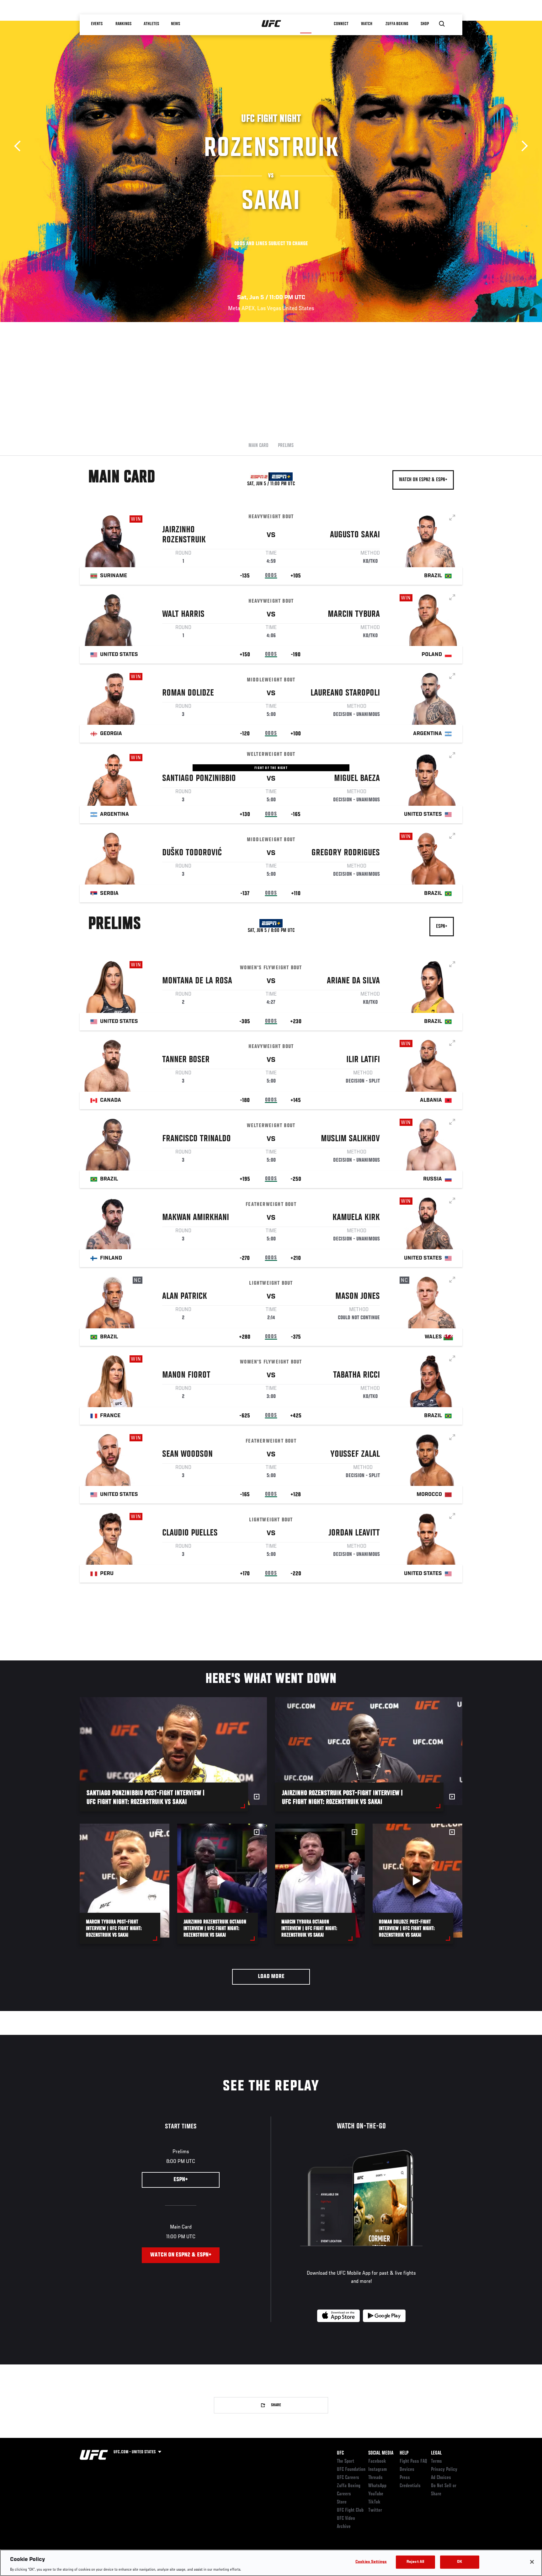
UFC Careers (348, 2478)
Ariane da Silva (353, 981)
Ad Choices (441, 2478)
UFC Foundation (351, 2470)
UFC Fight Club (350, 2510)
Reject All (415, 2562)
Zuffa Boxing (397, 24)
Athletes (151, 24)
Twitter (375, 2510)
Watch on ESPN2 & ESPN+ (423, 480)
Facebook (377, 2461)
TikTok (374, 2502)
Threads (375, 2478)
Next (522, 146)
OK (460, 2562)
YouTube (376, 2494)
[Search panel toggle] (442, 24)
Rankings (123, 24)
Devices (407, 2470)
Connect (341, 24)
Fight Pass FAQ (413, 2461)
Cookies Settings (371, 2562)
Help (404, 2453)
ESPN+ (442, 927)
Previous (20, 146)
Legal (436, 2453)
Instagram (377, 2470)
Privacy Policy (444, 2470)
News (176, 24)
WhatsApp (377, 2486)
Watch (367, 24)
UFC (340, 2453)
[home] (271, 24)
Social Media (381, 2453)
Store (342, 2502)
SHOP (425, 24)
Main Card (258, 446)
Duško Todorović (192, 853)
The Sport (345, 2461)
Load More (271, 1977)
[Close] (532, 2562)
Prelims (286, 446)
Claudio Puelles (190, 1533)
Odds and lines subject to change (271, 244)
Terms (436, 2461)
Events (97, 24)
